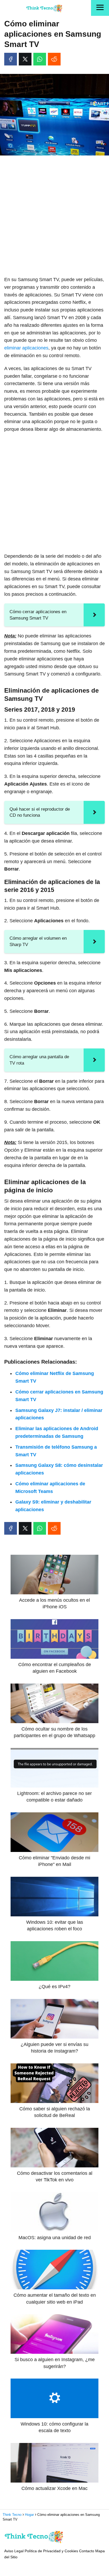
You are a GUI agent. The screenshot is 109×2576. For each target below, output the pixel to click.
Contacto (87, 2551)
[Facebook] (11, 59)
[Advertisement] (54, 216)
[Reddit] (54, 59)
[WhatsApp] (40, 59)
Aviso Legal (14, 2551)
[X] (25, 59)
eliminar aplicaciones (26, 348)
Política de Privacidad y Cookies (51, 2551)
